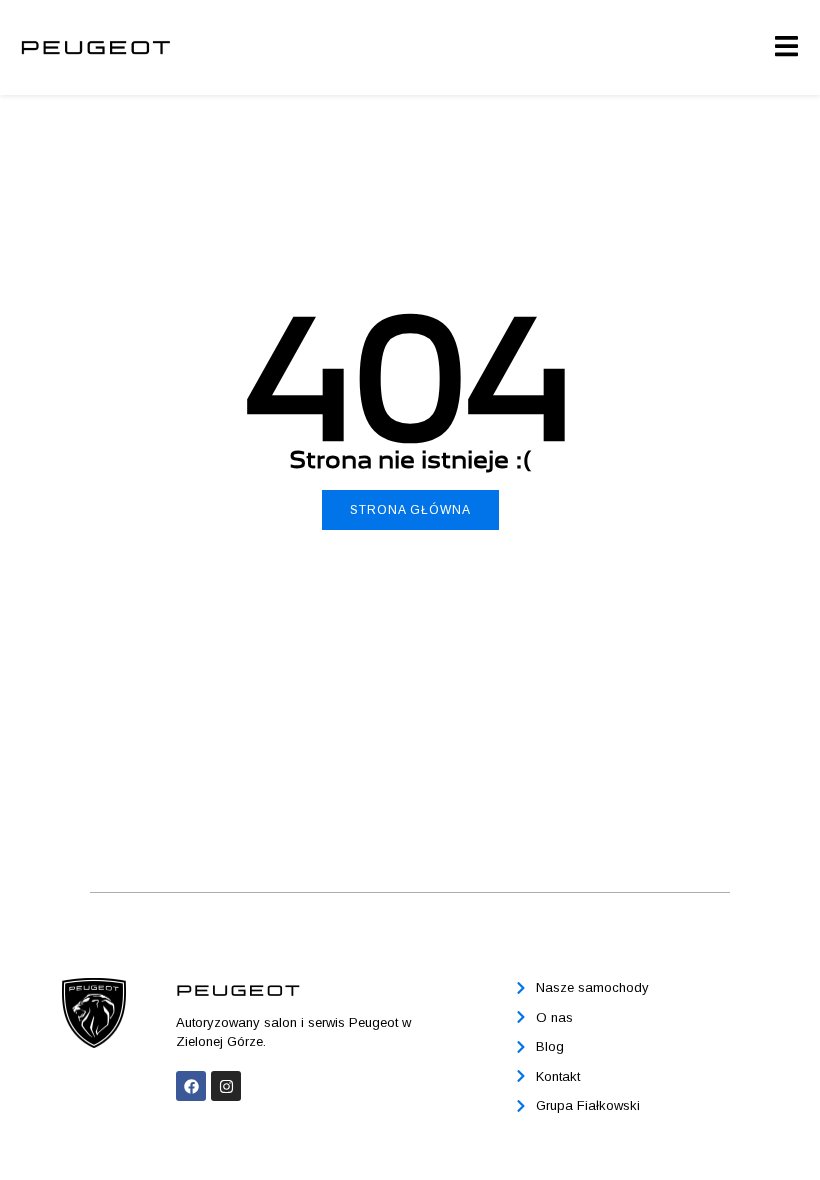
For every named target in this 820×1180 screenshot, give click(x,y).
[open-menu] (786, 47)
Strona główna (410, 510)
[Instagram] (226, 1086)
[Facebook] (191, 1086)
